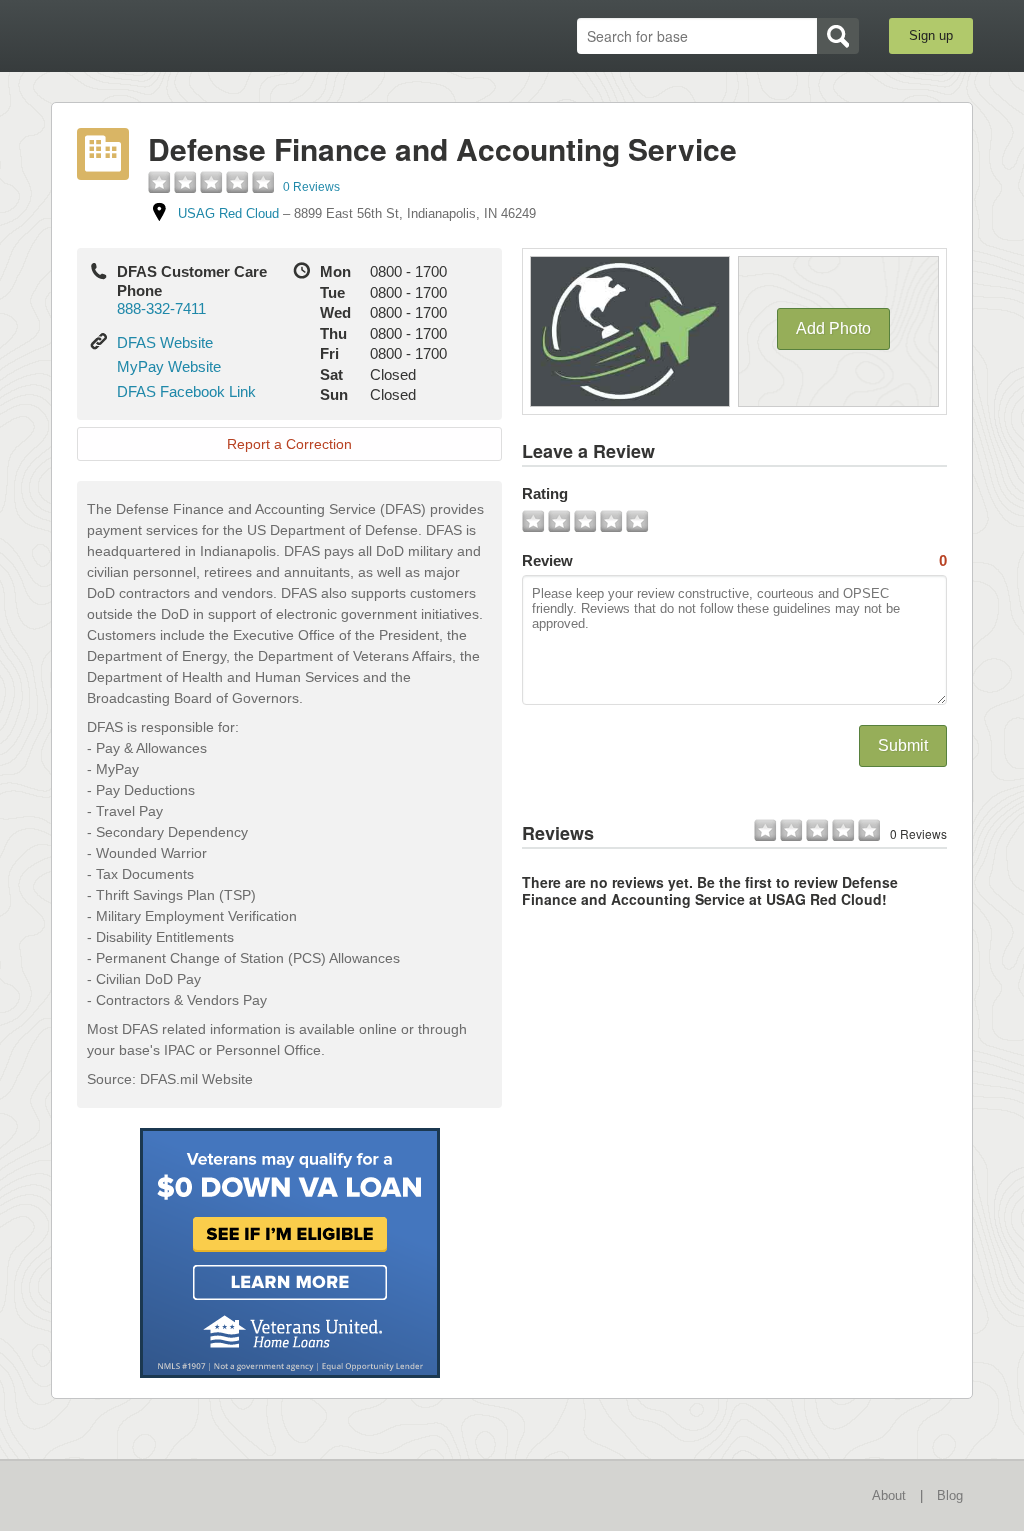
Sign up (931, 35)
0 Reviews (311, 187)
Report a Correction (289, 444)
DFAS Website (165, 342)
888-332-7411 (161, 308)
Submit (903, 745)
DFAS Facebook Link (186, 391)
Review (734, 560)
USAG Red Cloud (228, 213)
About (889, 1495)
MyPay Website (169, 366)
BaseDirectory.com (197, 35)
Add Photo (833, 328)
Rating (545, 493)
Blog (950, 1495)
